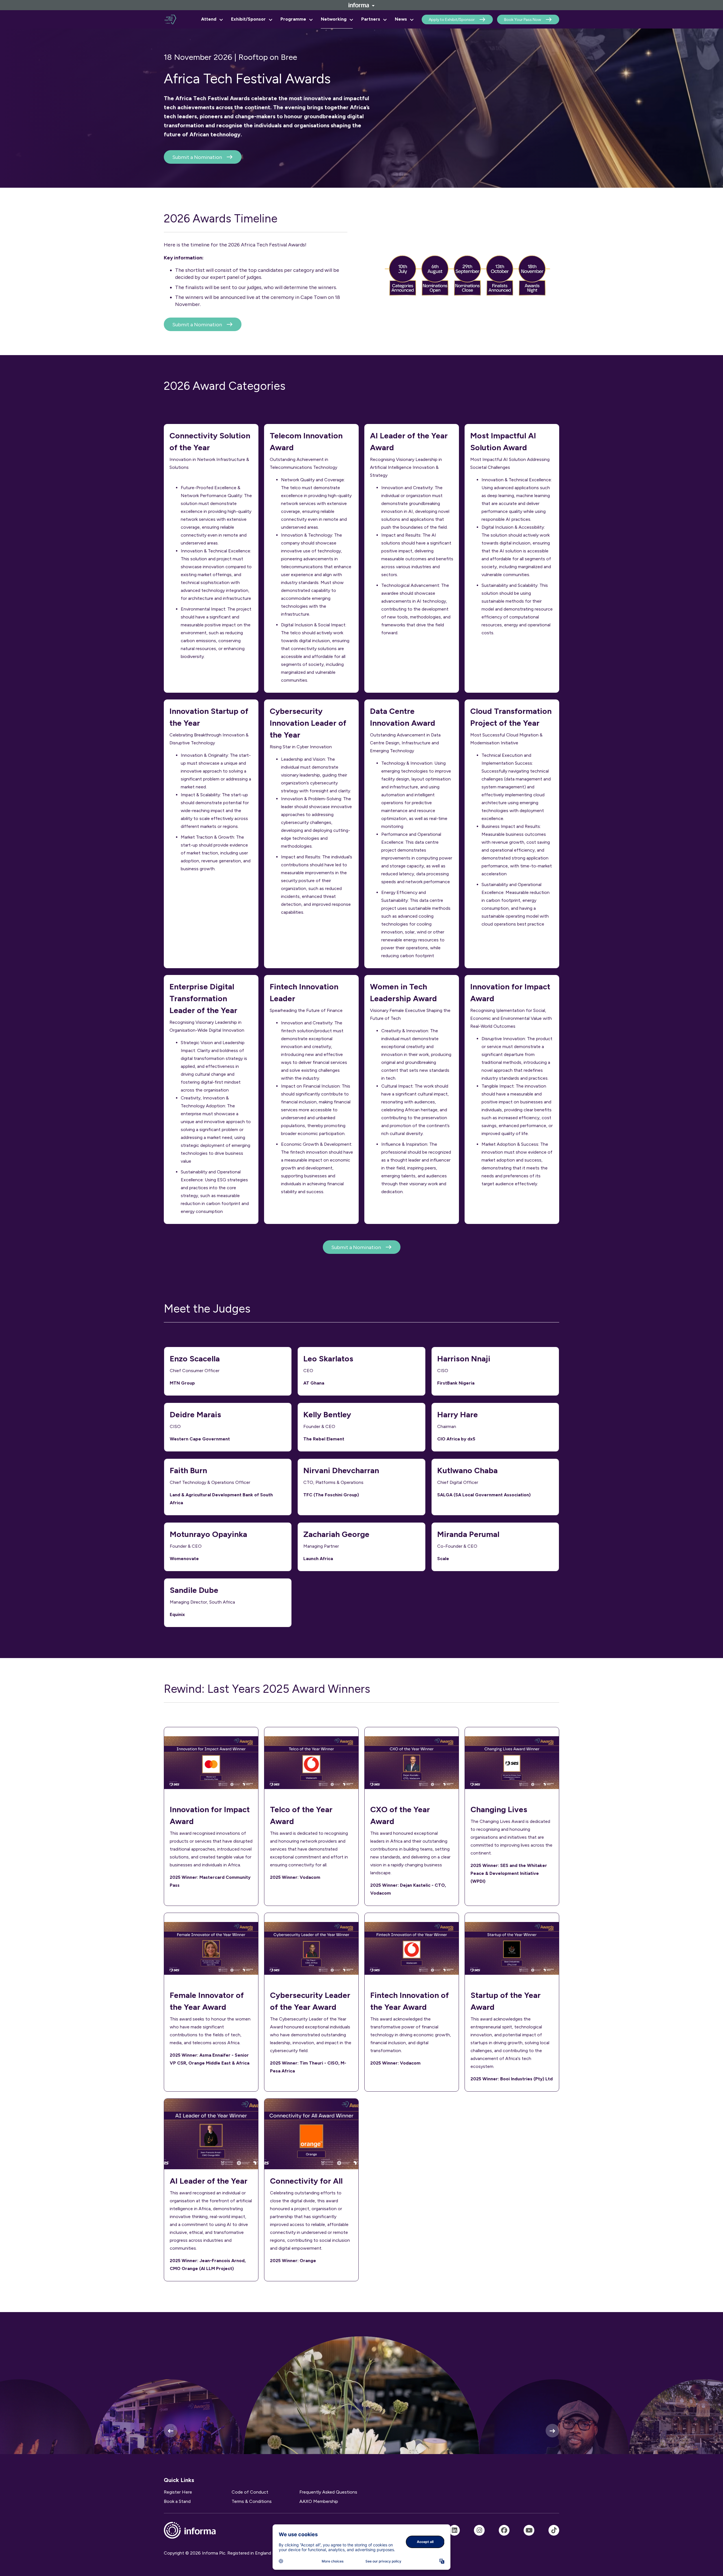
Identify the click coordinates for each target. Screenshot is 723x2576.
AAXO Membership (319, 2501)
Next (552, 2431)
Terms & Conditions (252, 2501)
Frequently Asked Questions (328, 2492)
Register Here (178, 2492)
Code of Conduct (250, 2492)
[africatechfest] (479, 2530)
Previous (171, 2431)
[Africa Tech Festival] (454, 2530)
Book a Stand (177, 2501)
